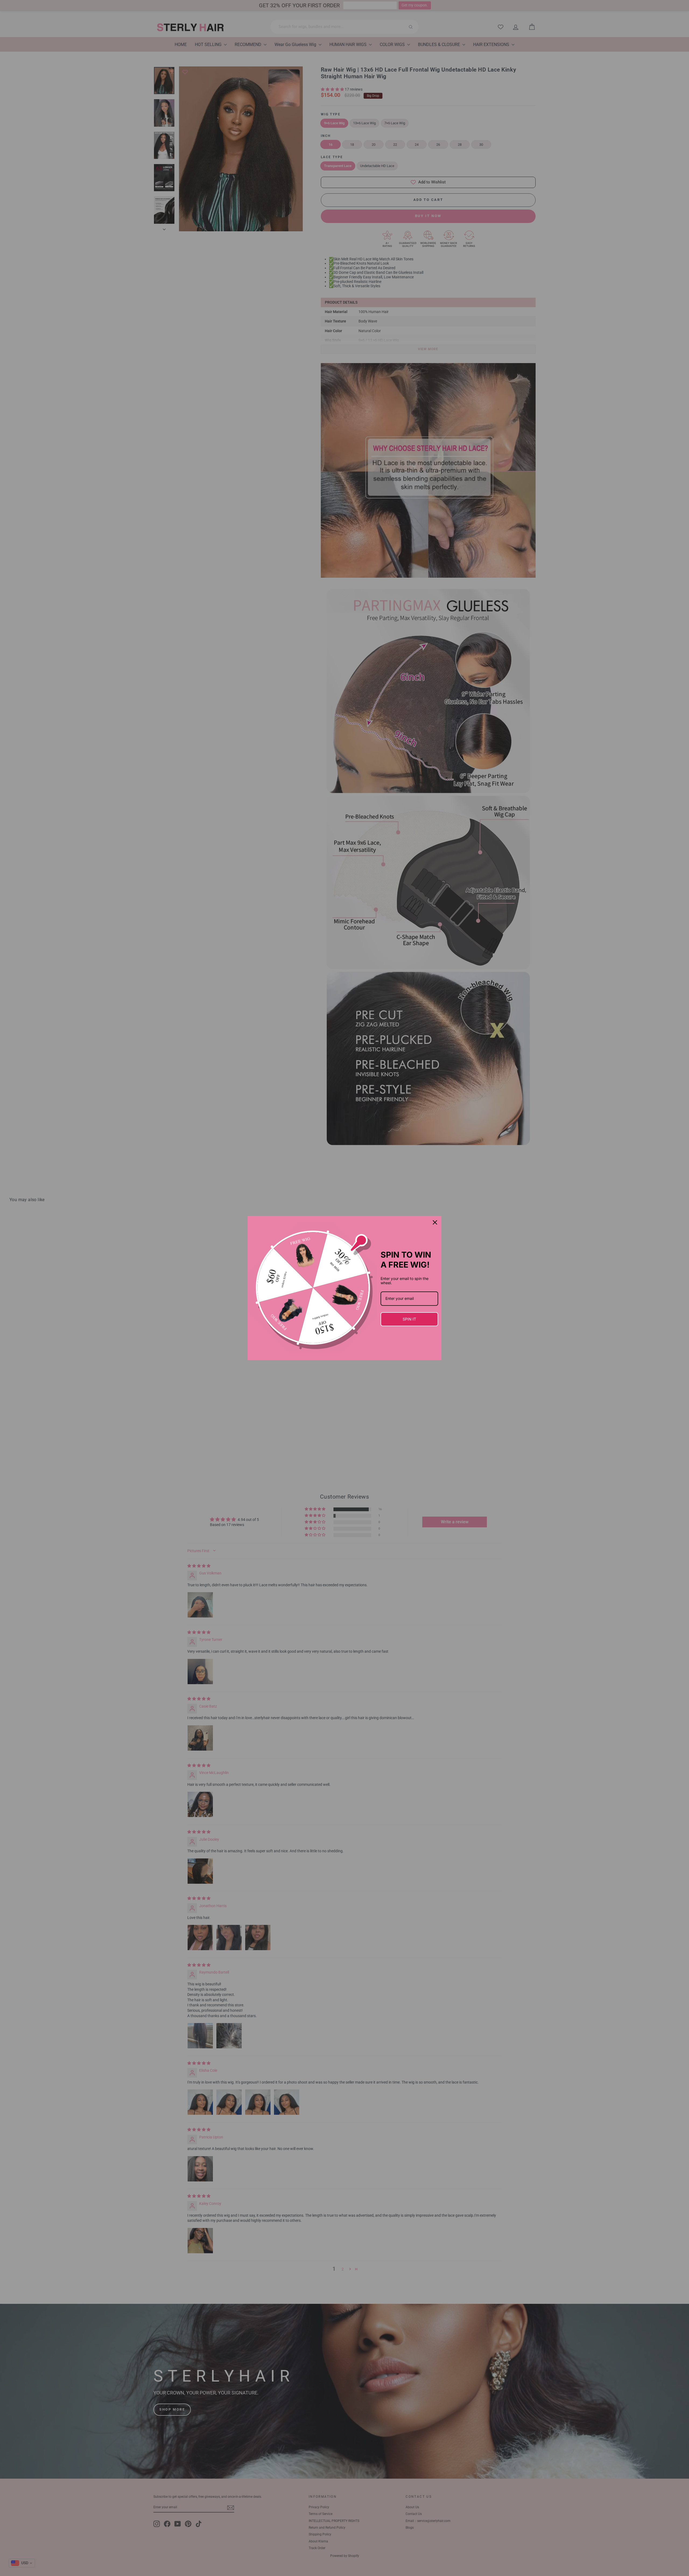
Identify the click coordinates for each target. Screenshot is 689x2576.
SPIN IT (409, 1319)
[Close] (435, 1222)
